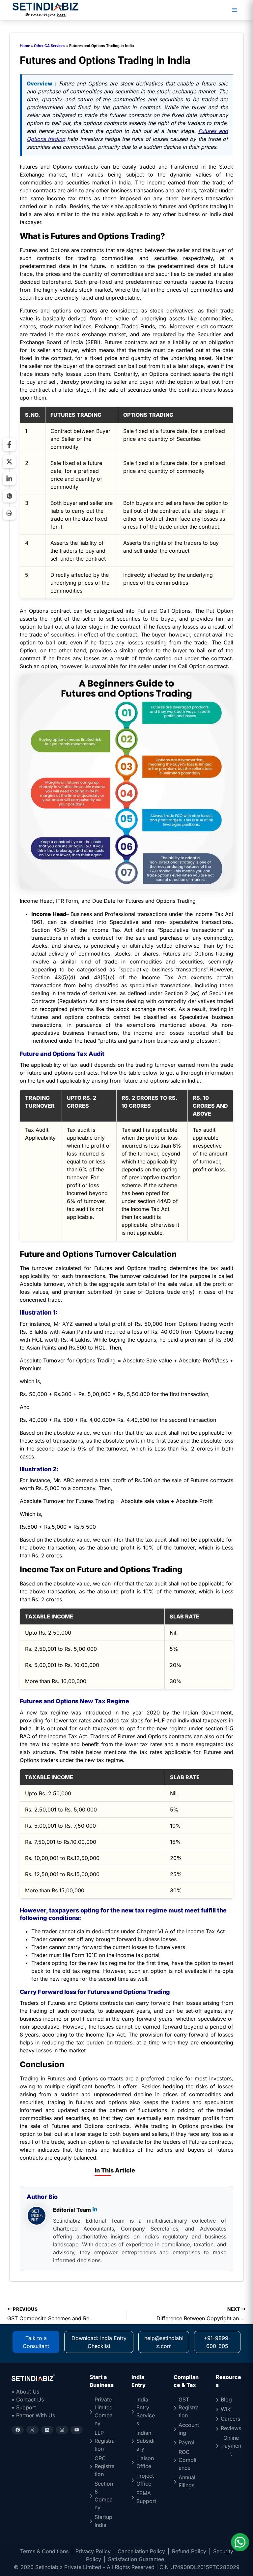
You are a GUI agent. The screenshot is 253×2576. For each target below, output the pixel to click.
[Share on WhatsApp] (9, 496)
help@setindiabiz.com (164, 2342)
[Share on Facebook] (9, 444)
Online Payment (231, 2446)
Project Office (145, 2480)
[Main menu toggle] (235, 10)
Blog (226, 2399)
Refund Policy (189, 2551)
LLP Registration (105, 2441)
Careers (230, 2419)
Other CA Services (50, 46)
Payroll (187, 2442)
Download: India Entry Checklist (99, 2342)
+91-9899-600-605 (217, 2342)
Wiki (226, 2409)
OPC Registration (105, 2466)
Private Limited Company (104, 2411)
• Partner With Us (33, 2415)
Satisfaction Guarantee (136, 2559)
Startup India (103, 2521)
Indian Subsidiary (145, 2441)
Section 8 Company (104, 2495)
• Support (24, 2407)
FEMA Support (146, 2497)
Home (25, 46)
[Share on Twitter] (9, 462)
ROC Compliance (187, 2460)
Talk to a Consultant (36, 2342)
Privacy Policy (93, 2551)
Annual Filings (187, 2481)
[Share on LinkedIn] (9, 479)
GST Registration (189, 2407)
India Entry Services (146, 2411)
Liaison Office (145, 2462)
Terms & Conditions (44, 2551)
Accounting (189, 2429)
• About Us (25, 2392)
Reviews (231, 2428)
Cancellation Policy (141, 2551)
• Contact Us (28, 2399)
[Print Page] (9, 513)
